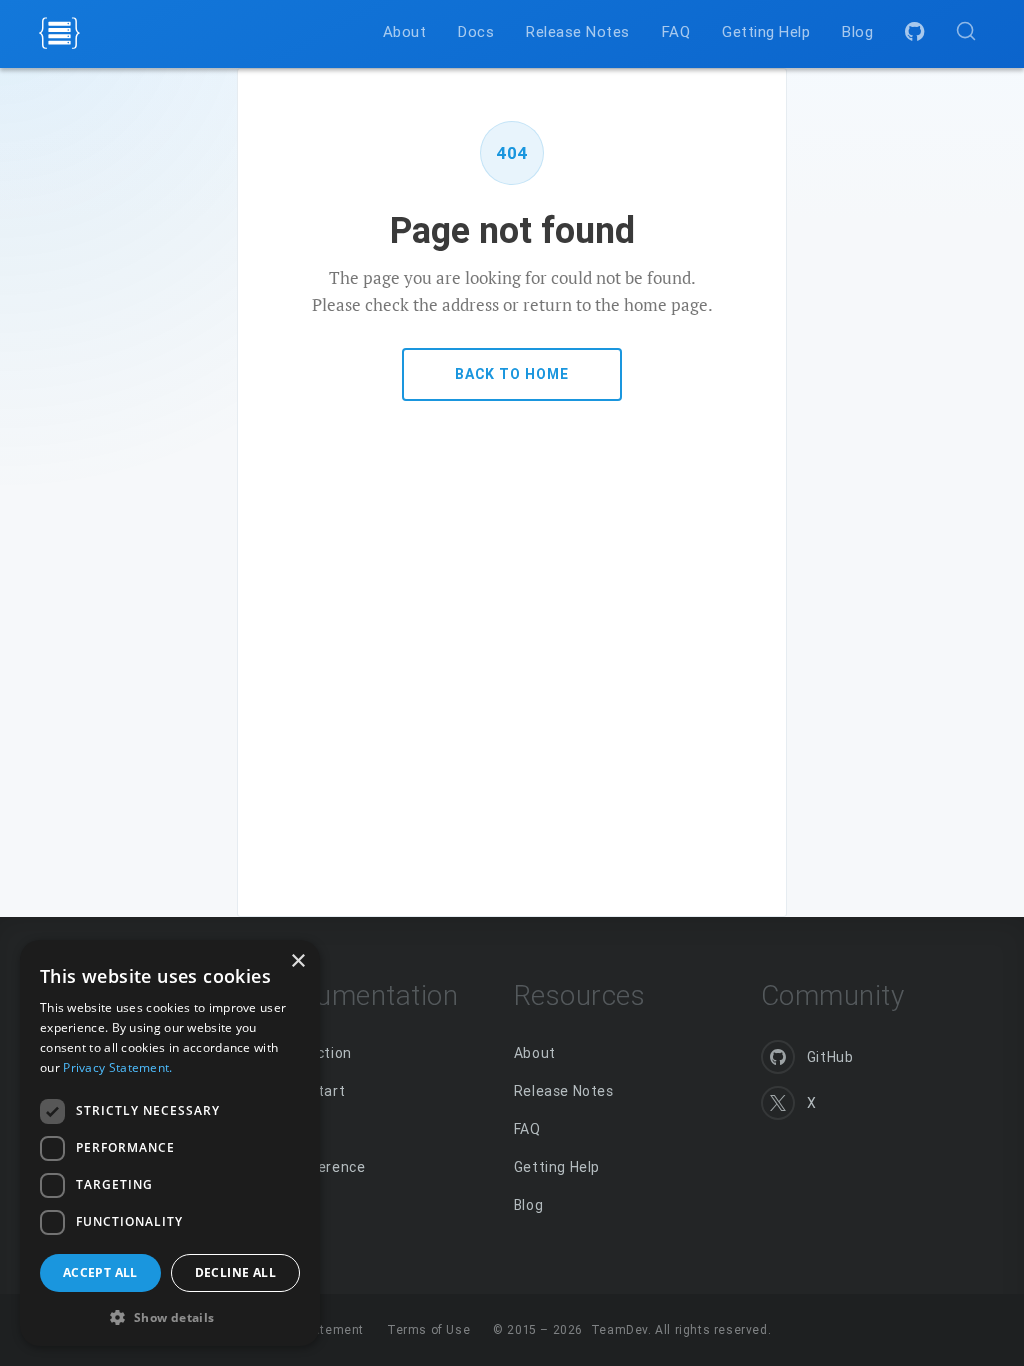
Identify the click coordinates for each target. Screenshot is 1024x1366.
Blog (528, 1205)
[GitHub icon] (916, 32)
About (535, 1053)
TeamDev (619, 1329)
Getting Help (557, 1167)
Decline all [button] (235, 1272)
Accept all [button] (100, 1272)
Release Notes (564, 1091)
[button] (170, 1315)
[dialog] (170, 1143)
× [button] (297, 961)
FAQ (527, 1129)
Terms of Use (428, 1329)
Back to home (512, 374)
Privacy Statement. (117, 1067)
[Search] (966, 31)
